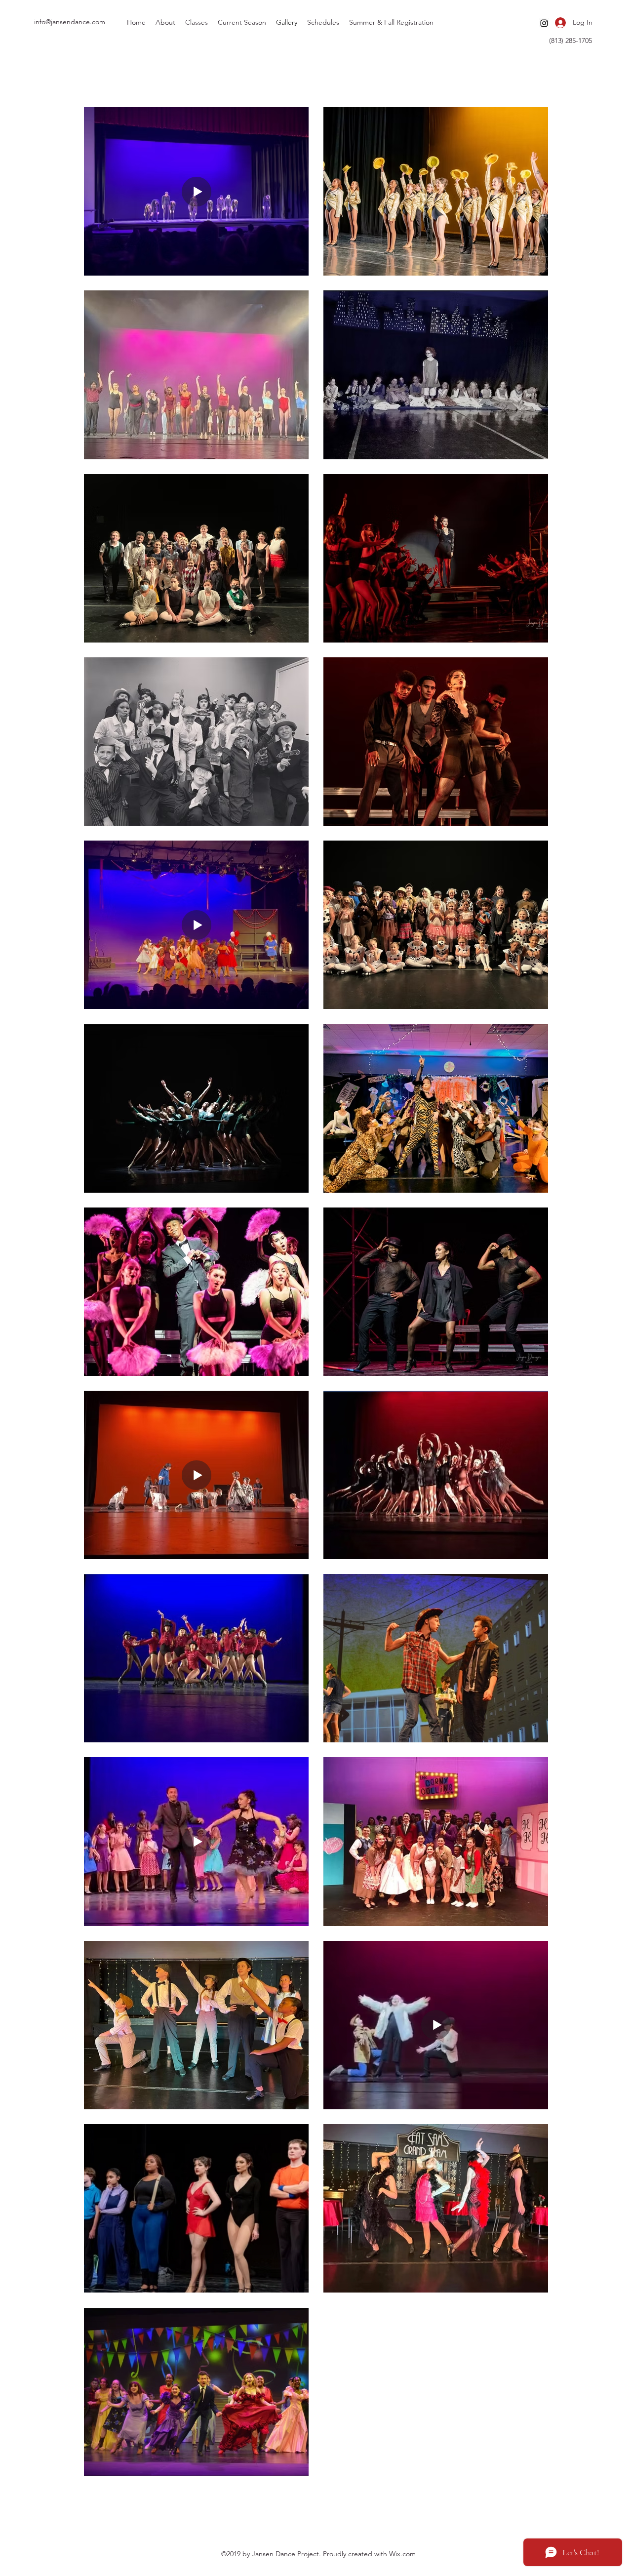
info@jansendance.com (70, 22)
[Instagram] (544, 23)
